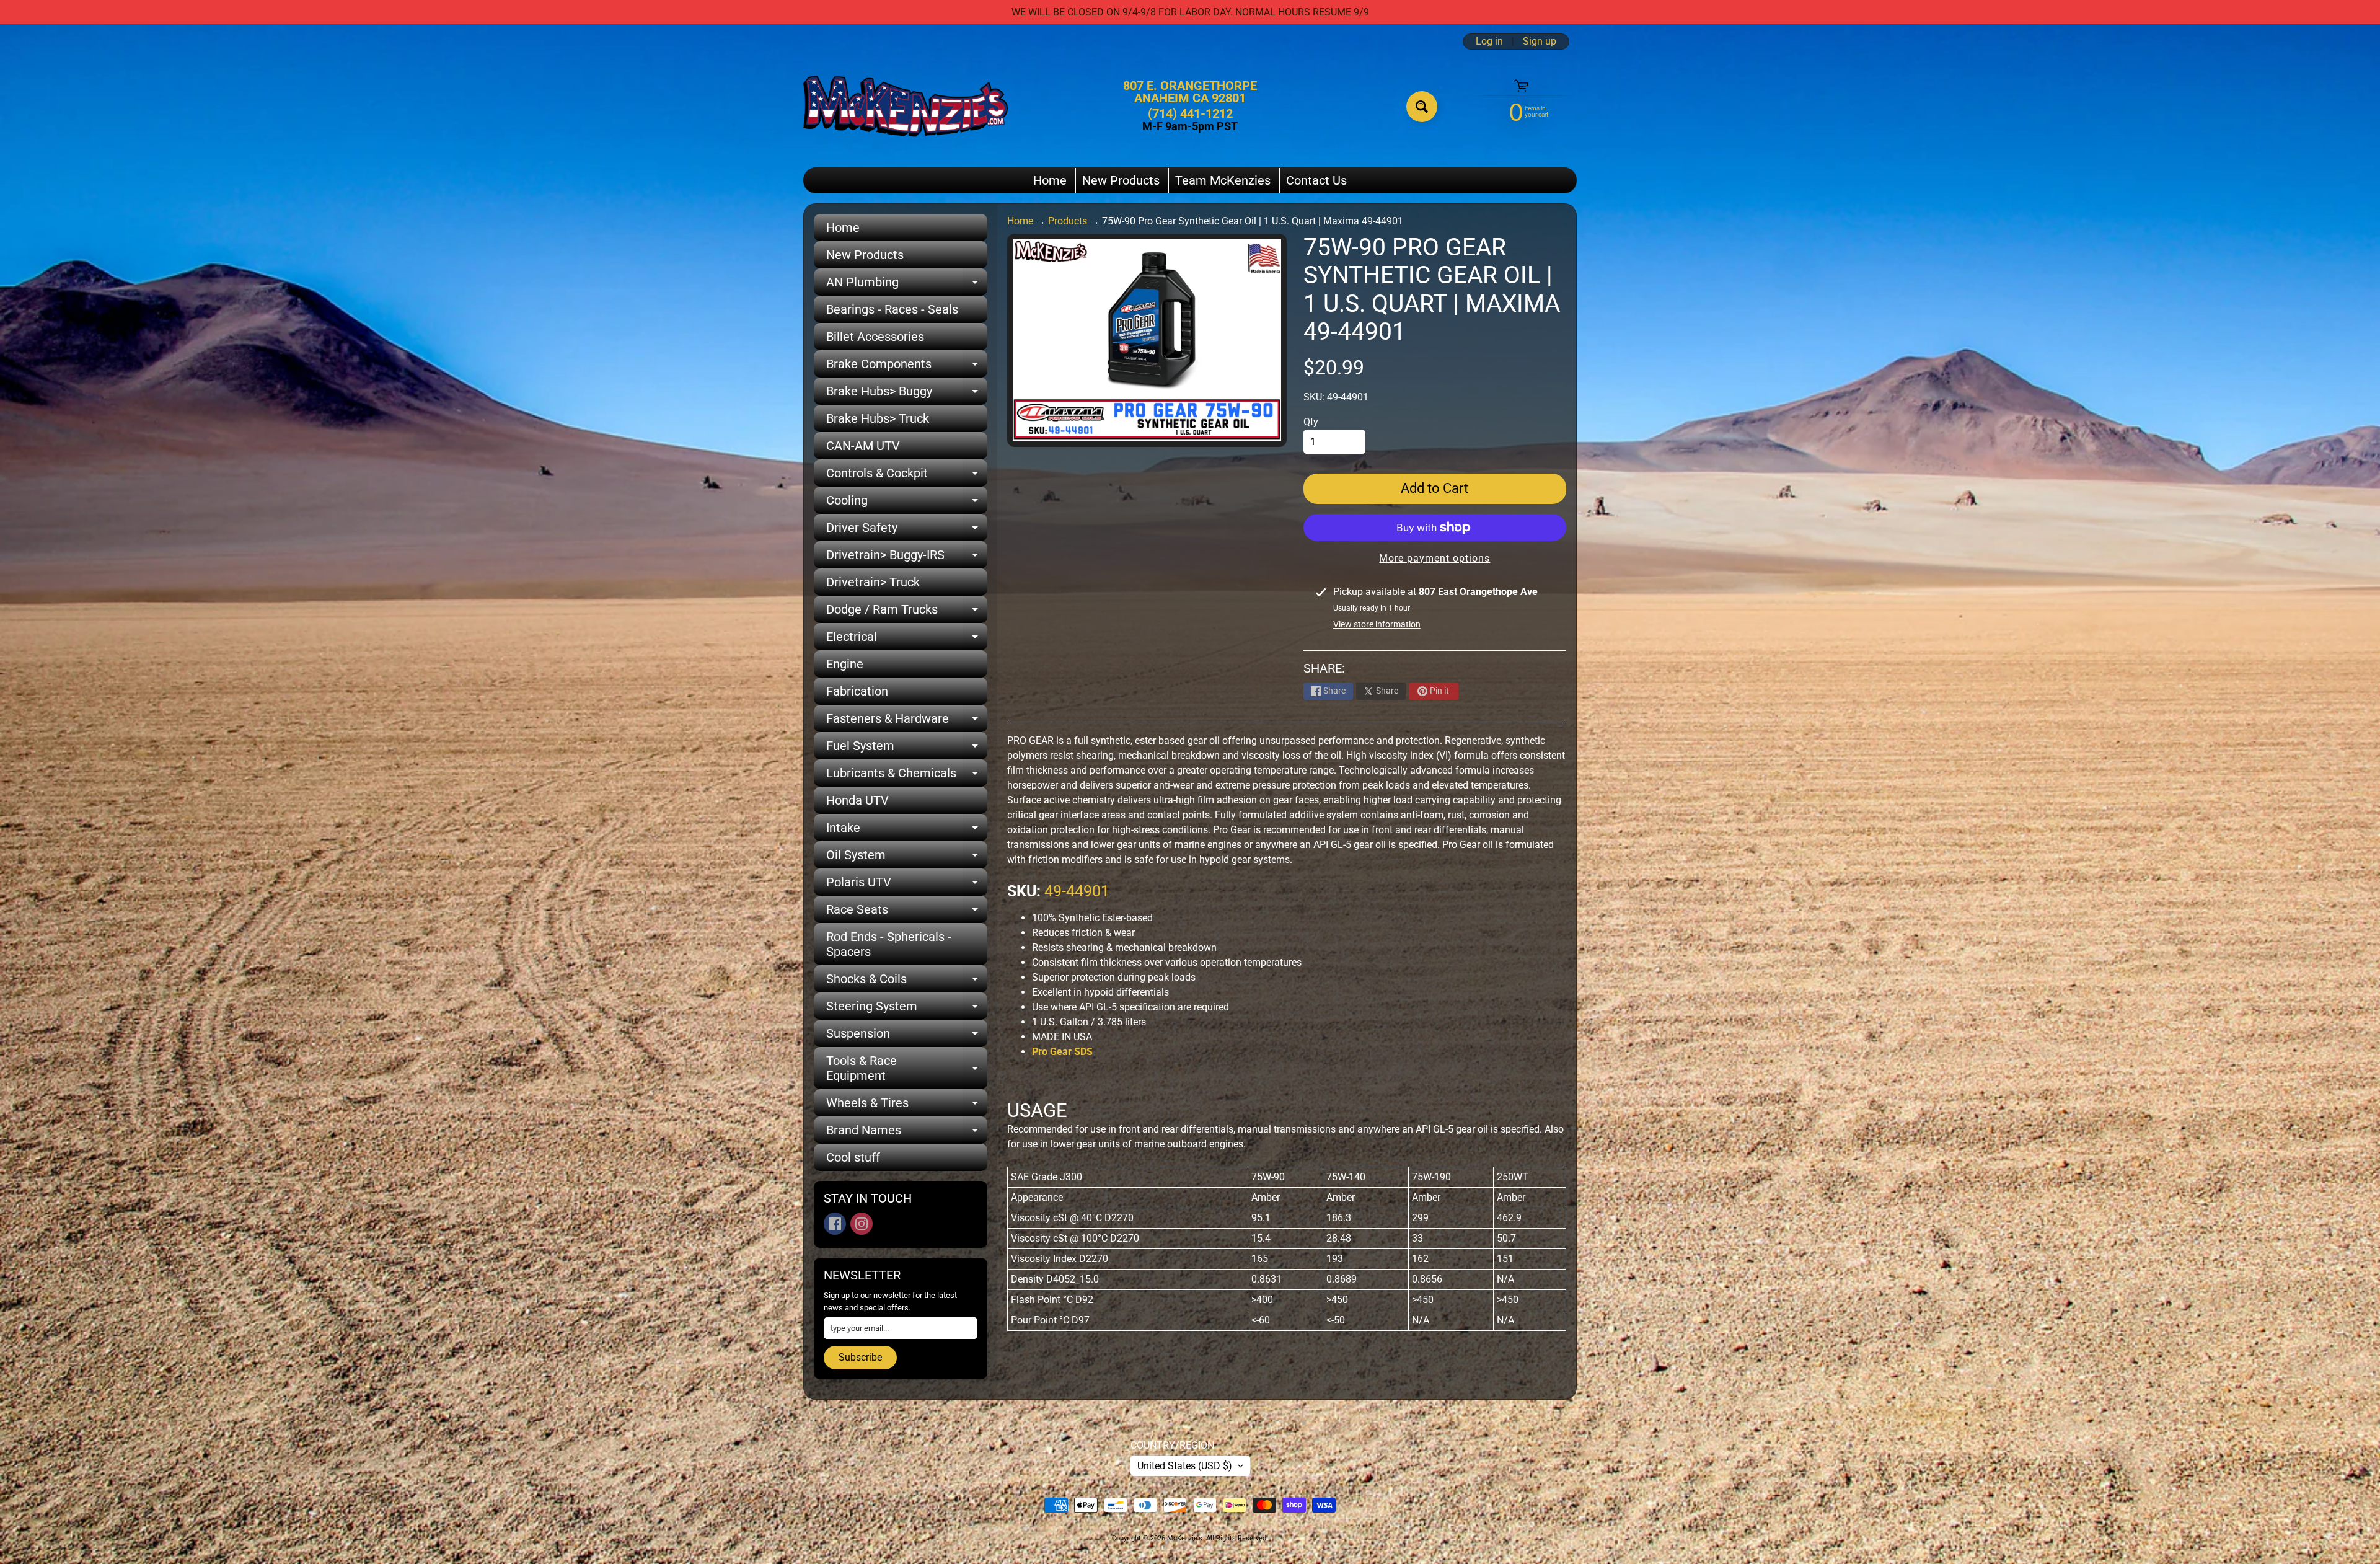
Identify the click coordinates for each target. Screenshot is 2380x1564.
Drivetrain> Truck (873, 582)
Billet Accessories (875, 337)
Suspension (907, 1036)
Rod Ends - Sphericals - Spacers (889, 944)
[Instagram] (862, 1224)
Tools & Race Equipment (907, 1069)
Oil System (907, 858)
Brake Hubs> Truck (878, 418)
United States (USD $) (1185, 1466)
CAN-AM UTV (863, 446)
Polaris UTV (907, 885)
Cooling (907, 503)
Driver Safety (907, 531)
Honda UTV (857, 800)
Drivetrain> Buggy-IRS (907, 558)
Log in (1489, 42)
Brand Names (907, 1133)
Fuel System (907, 749)
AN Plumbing (907, 285)
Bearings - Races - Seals (892, 309)
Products (1068, 221)
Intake (907, 831)
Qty (1311, 422)
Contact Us (1316, 180)
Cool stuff (853, 1157)
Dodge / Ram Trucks (907, 612)
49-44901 (1077, 891)
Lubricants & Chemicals (907, 776)
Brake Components (907, 367)
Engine (845, 664)
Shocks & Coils (907, 982)
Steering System (907, 1009)
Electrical (907, 640)
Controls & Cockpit (907, 476)
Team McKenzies (1223, 180)
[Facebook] (835, 1224)
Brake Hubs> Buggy (907, 394)
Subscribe (860, 1357)
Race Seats (907, 912)
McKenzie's (1185, 1538)
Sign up (1540, 42)
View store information (1377, 624)
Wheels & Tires (907, 1106)
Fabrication (857, 691)
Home (1050, 180)
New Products (1121, 180)
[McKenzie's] (906, 106)
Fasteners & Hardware (907, 722)
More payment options (1435, 558)
